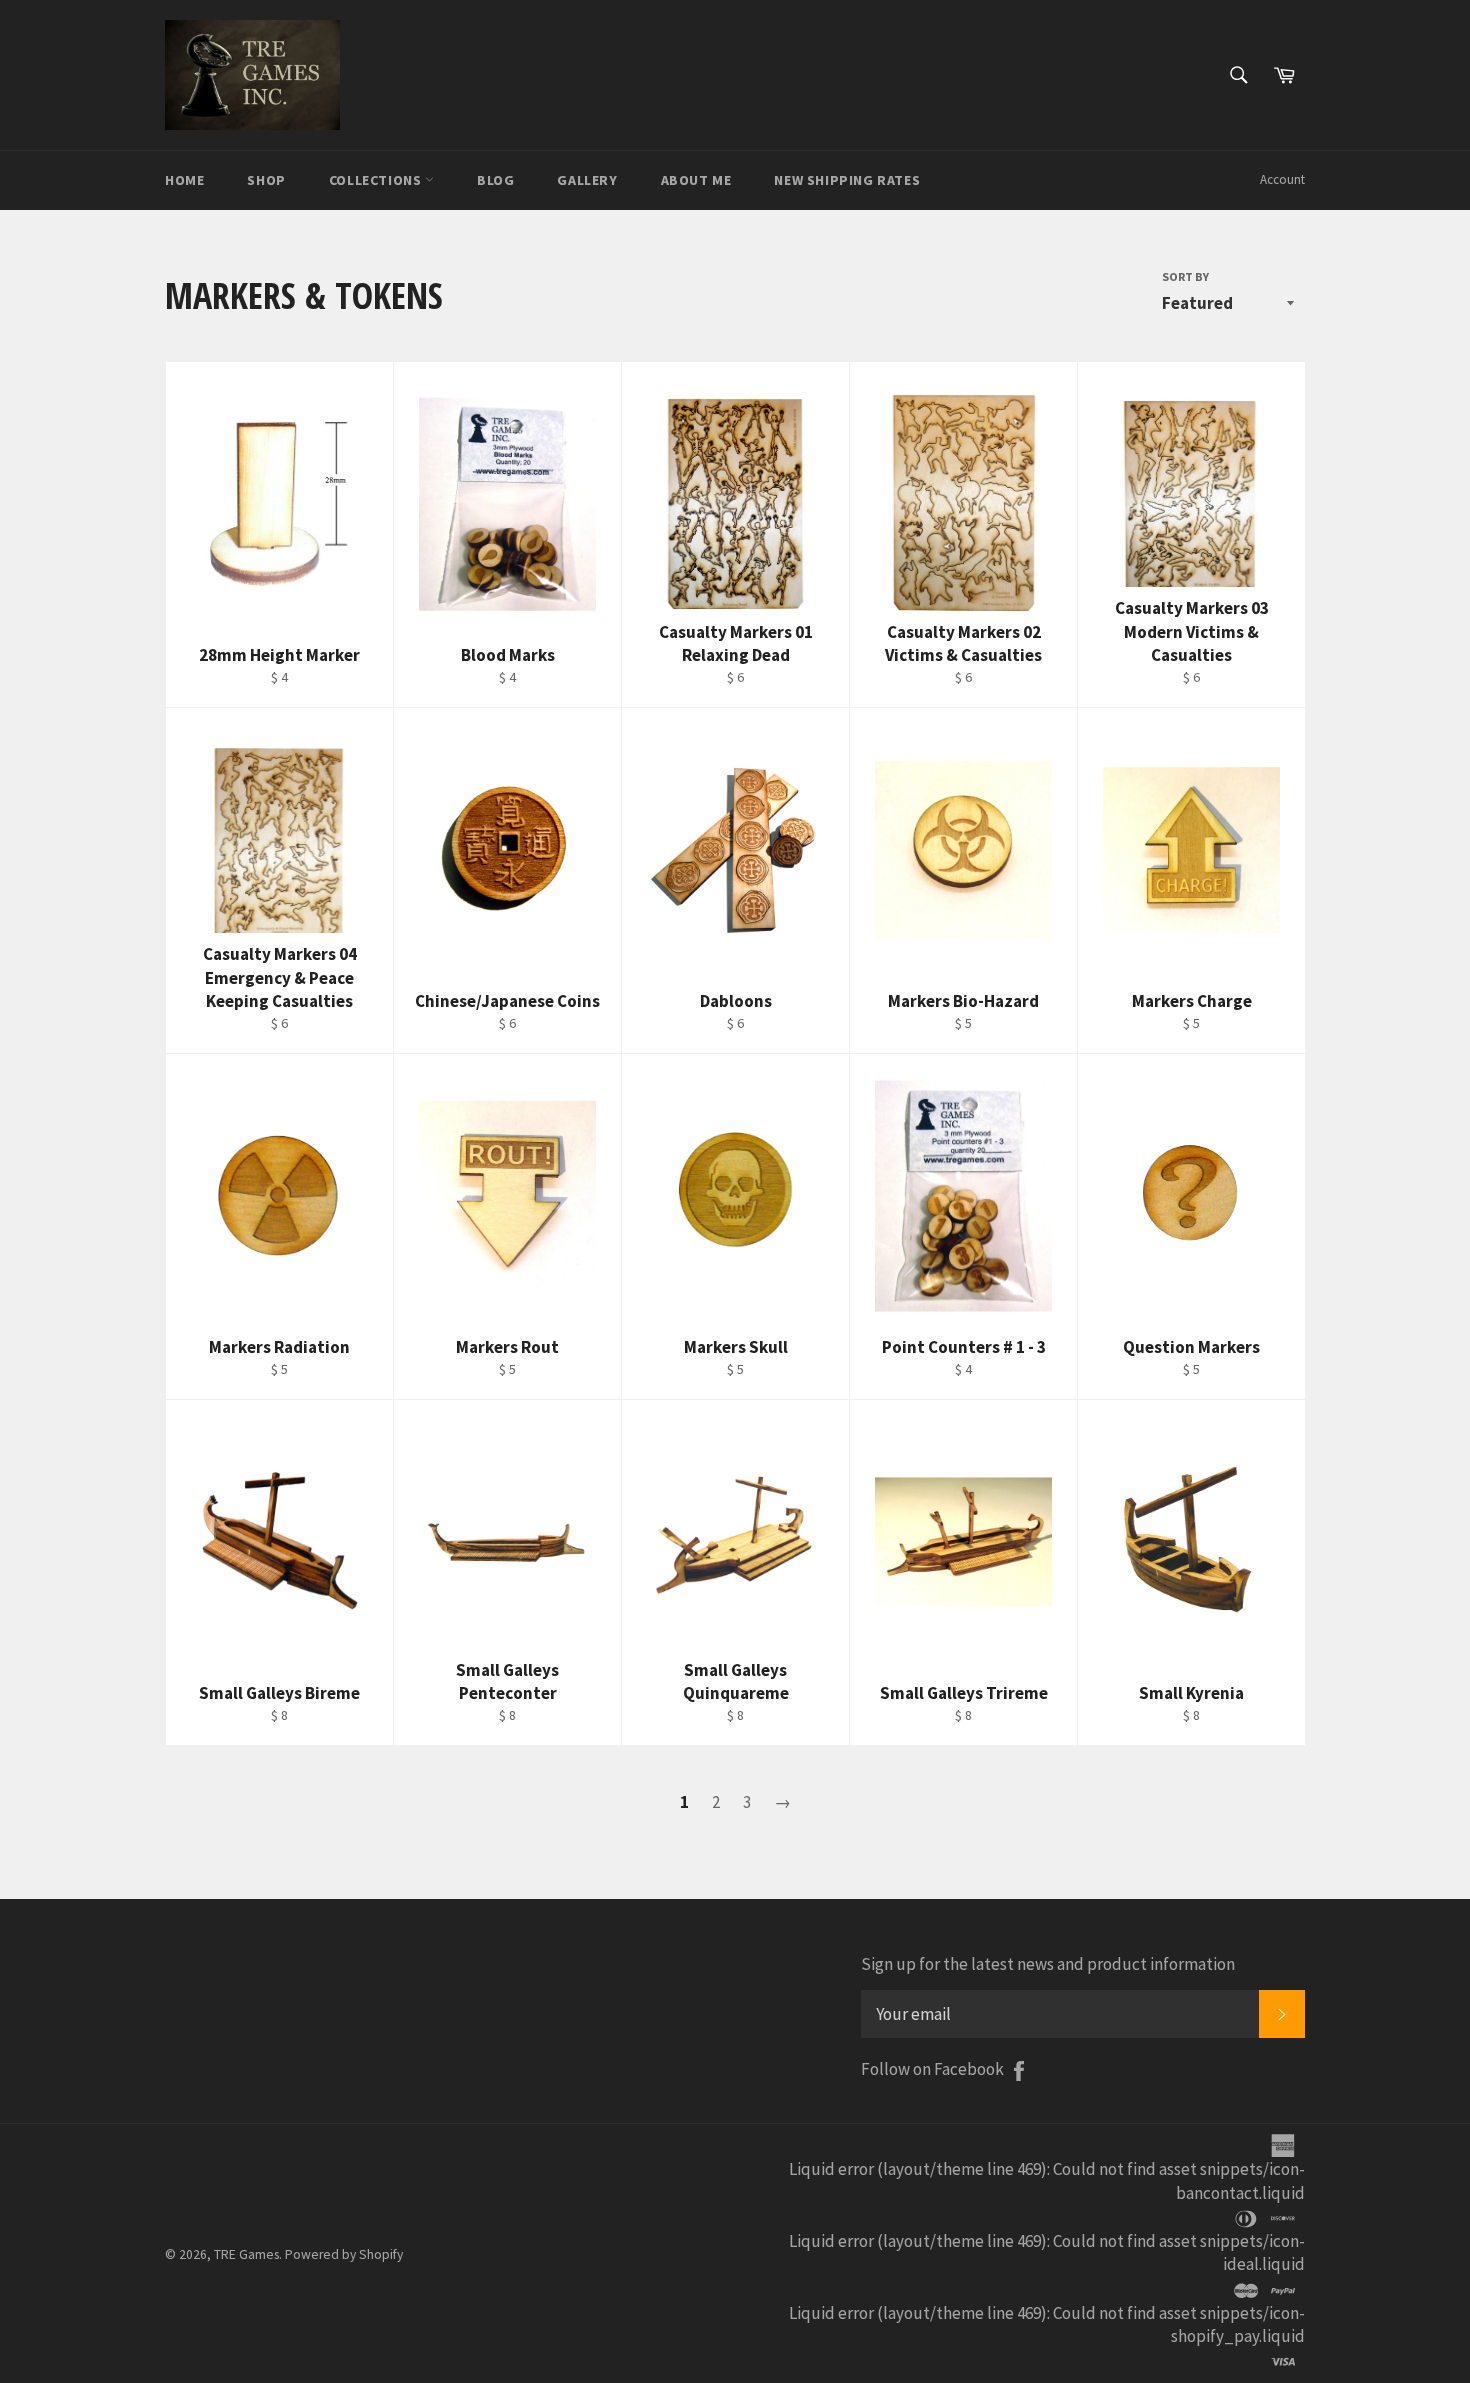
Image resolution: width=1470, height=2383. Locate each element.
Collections (377, 180)
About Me (696, 180)
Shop (266, 180)
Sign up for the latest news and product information (1048, 1964)
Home (184, 180)
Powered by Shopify (344, 2254)
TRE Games (246, 2254)
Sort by (1185, 276)
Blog (495, 180)
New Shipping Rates (847, 180)
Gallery (587, 180)
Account (1282, 179)
